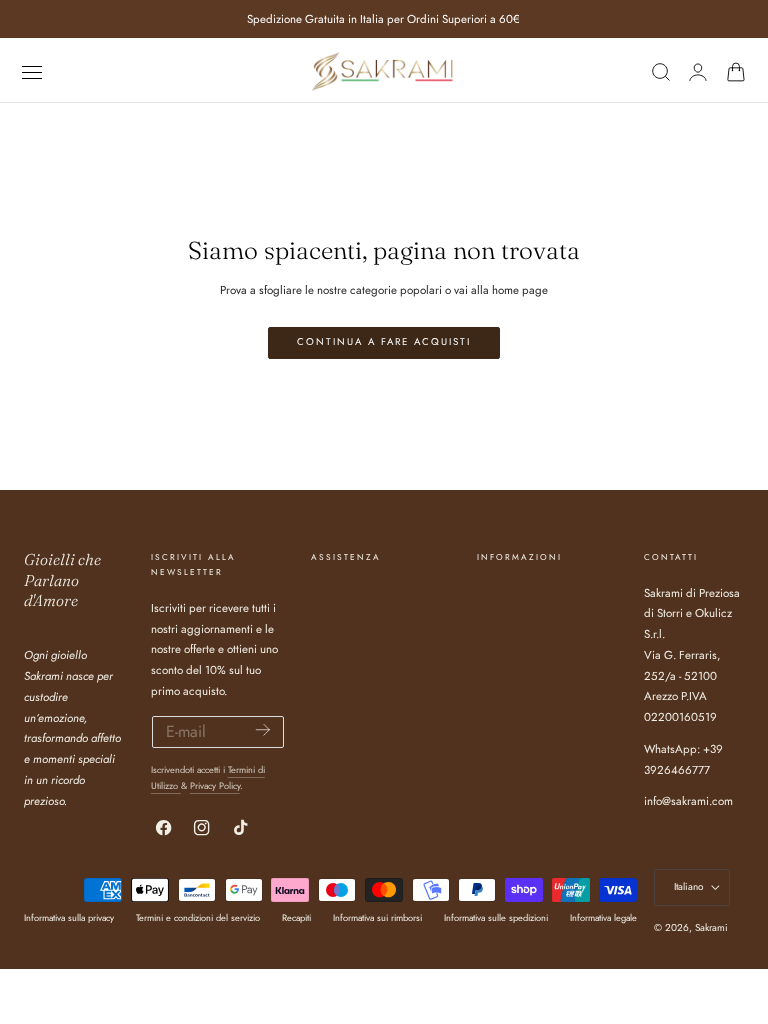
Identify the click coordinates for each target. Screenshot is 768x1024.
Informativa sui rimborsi (377, 917)
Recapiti (296, 917)
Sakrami (711, 927)
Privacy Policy (215, 785)
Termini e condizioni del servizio (198, 917)
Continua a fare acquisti (384, 342)
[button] (31, 71)
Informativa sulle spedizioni (496, 917)
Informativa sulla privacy (69, 917)
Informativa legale (603, 917)
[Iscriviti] (263, 730)
